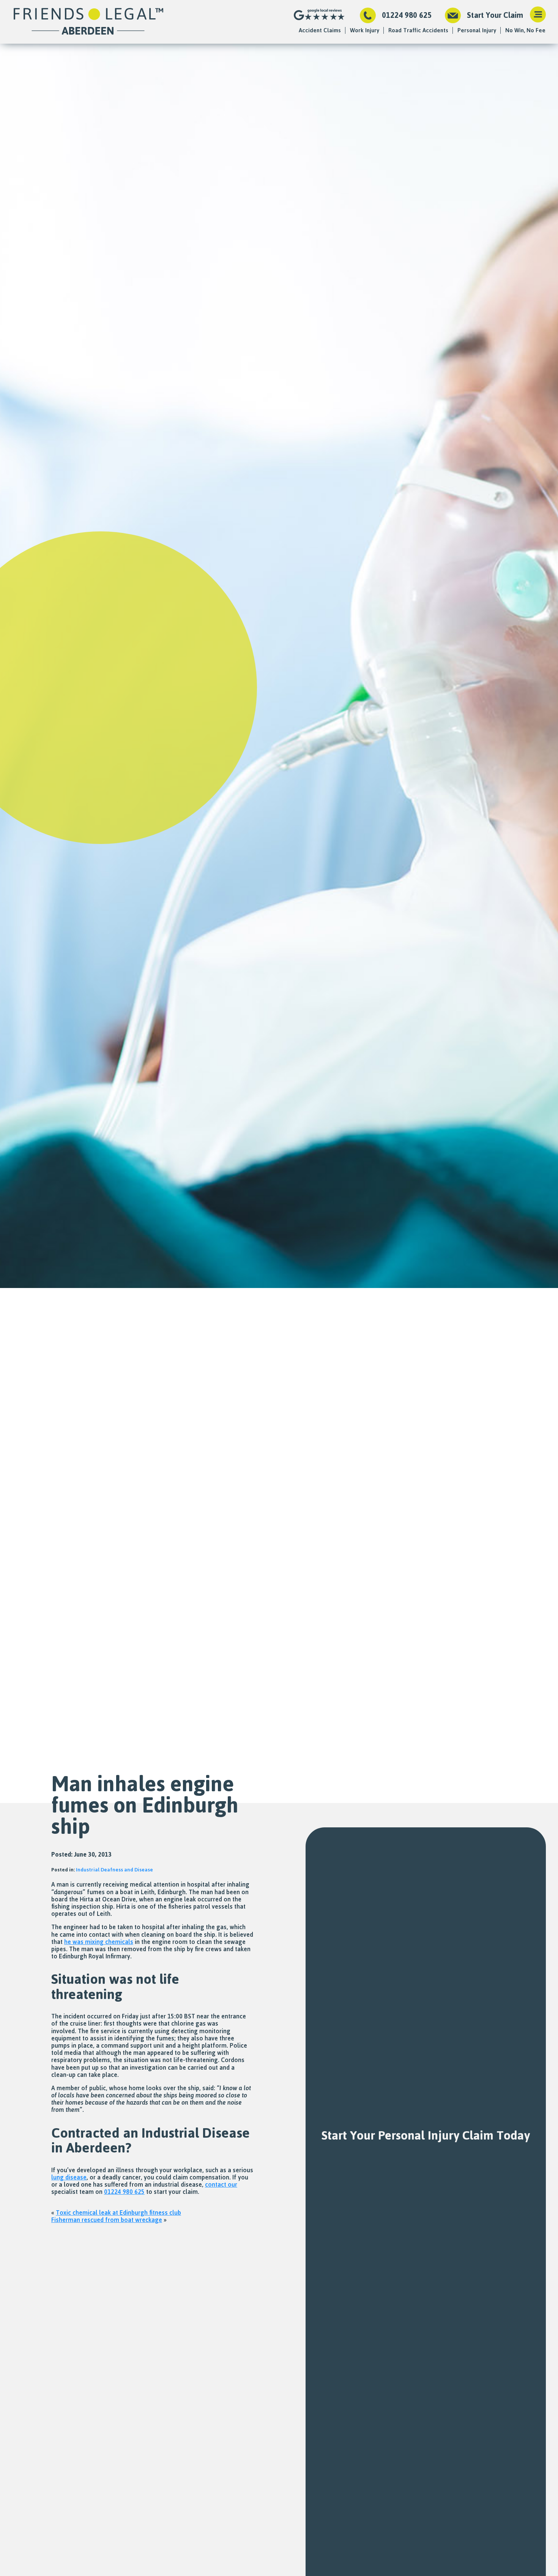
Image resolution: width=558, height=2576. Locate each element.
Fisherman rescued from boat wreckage (107, 2220)
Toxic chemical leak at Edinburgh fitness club (118, 2213)
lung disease (69, 2177)
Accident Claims (320, 30)
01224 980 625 (407, 15)
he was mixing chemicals (99, 1942)
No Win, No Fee (525, 30)
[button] (538, 15)
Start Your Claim (495, 15)
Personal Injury (477, 30)
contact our (221, 2184)
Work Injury (365, 30)
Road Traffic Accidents (418, 30)
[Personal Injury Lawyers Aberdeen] (88, 22)
